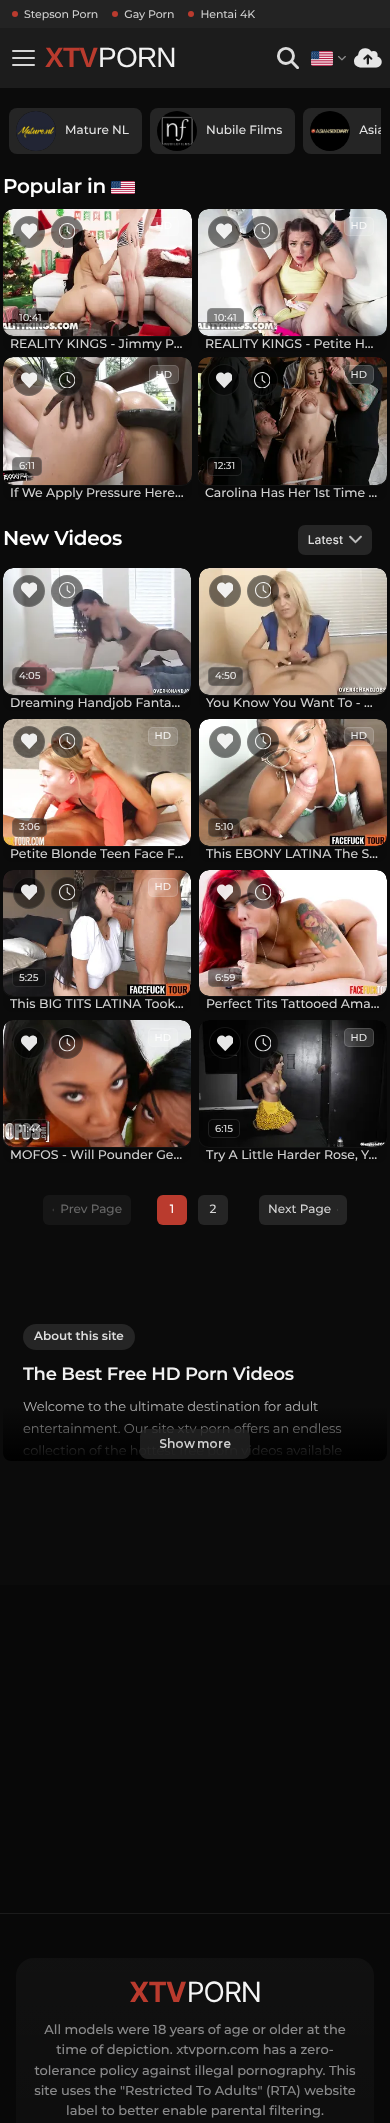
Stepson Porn (61, 14)
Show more (195, 1443)
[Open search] (287, 58)
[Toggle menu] (23, 58)
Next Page (299, 1209)
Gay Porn (149, 14)
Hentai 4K (227, 14)
